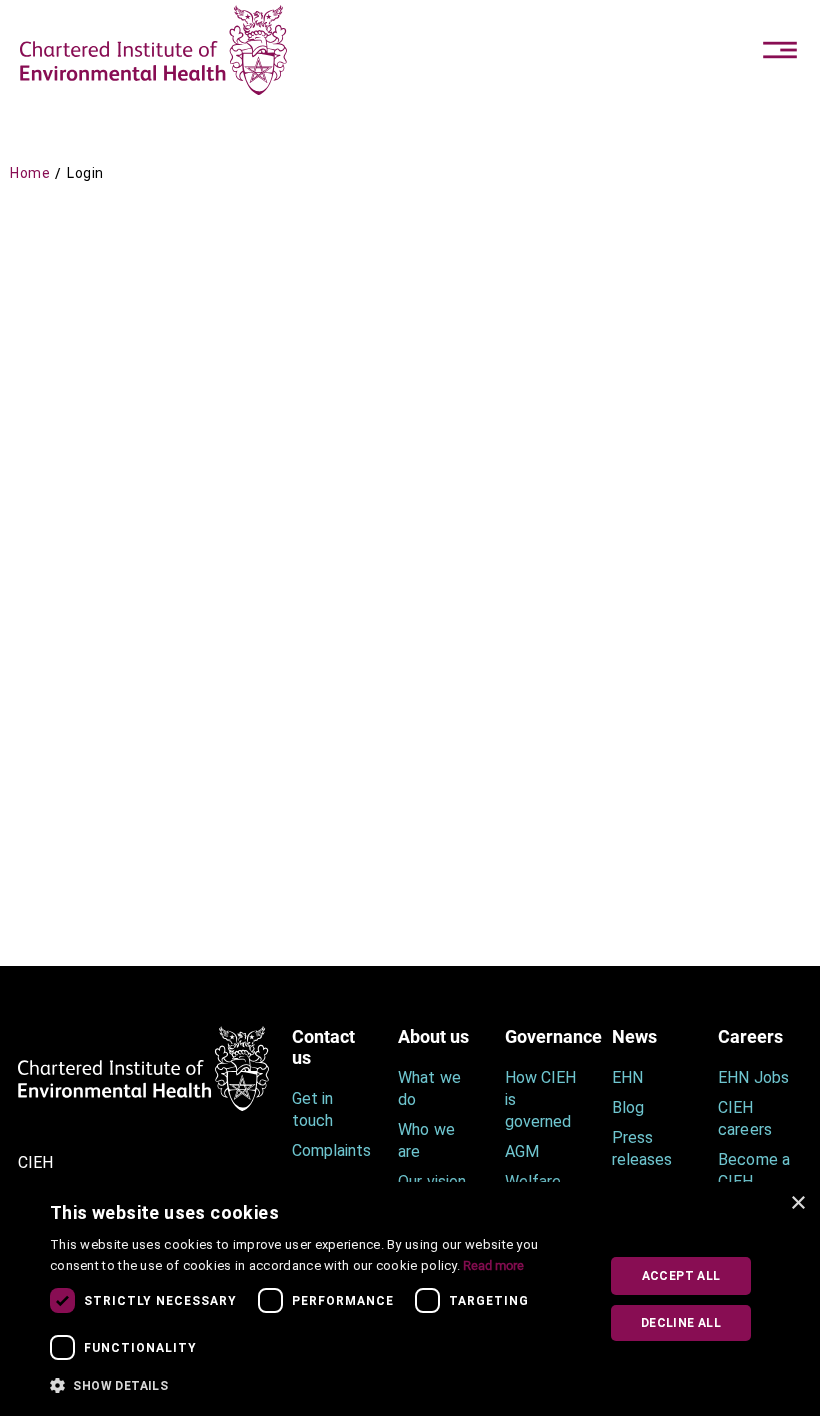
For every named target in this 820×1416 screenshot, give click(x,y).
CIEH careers (744, 1118)
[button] (316, 1386)
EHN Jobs (753, 1077)
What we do (429, 1088)
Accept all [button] (681, 1276)
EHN (627, 1077)
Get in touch (312, 1109)
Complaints (330, 1150)
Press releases (642, 1148)
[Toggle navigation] (780, 50)
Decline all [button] (681, 1323)
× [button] (797, 1203)
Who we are (426, 1140)
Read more (493, 1265)
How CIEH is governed (540, 1099)
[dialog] (410, 1299)
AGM (522, 1151)
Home (30, 173)
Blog (628, 1107)
